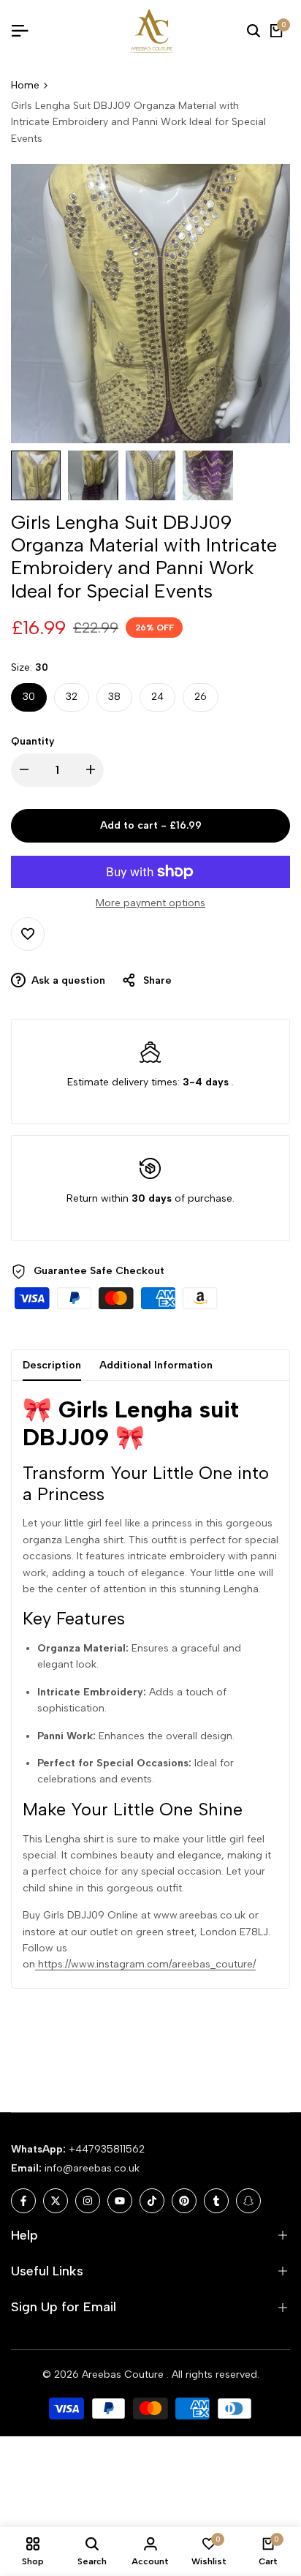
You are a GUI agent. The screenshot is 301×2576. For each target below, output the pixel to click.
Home (25, 85)
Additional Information (156, 1365)
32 (72, 697)
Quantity (33, 741)
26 (201, 697)
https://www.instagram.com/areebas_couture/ (145, 1964)
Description (52, 1365)
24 (157, 697)
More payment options (150, 903)
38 (114, 697)
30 (29, 697)
